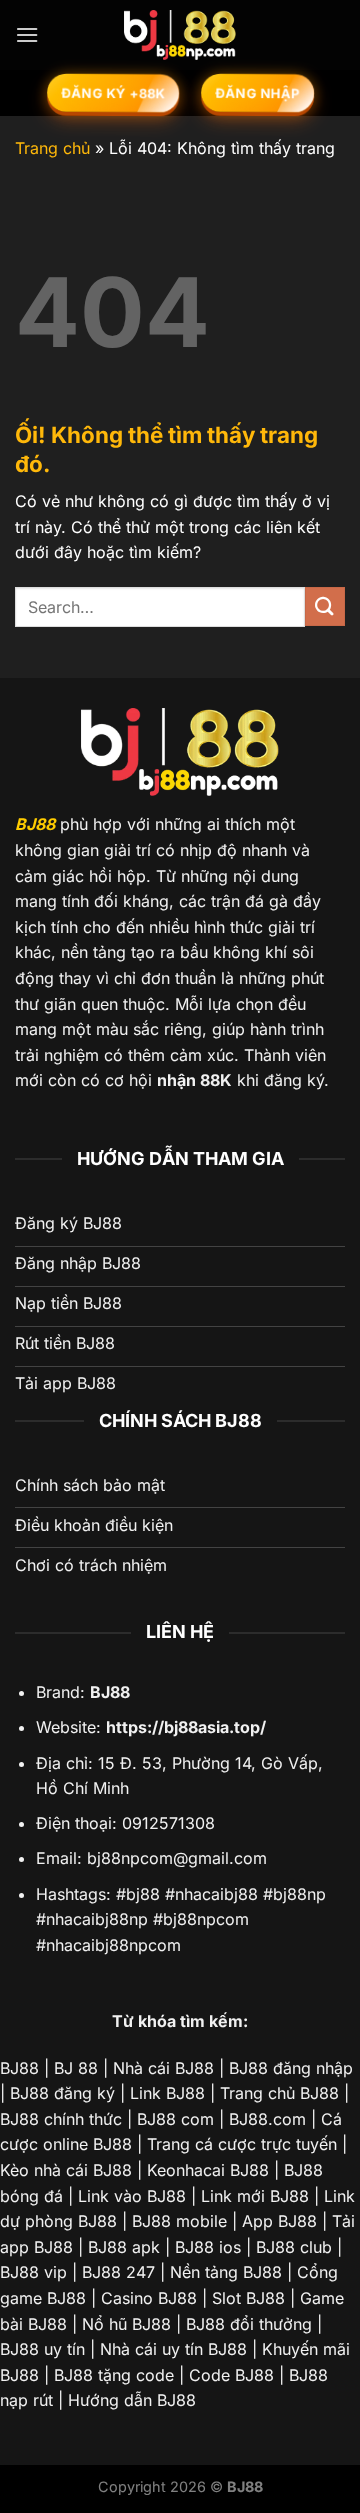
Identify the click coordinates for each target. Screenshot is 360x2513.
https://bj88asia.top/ (186, 1727)
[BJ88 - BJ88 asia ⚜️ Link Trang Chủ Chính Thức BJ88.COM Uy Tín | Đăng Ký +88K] (180, 35)
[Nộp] (325, 606)
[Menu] (27, 34)
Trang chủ (52, 148)
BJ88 (35, 824)
